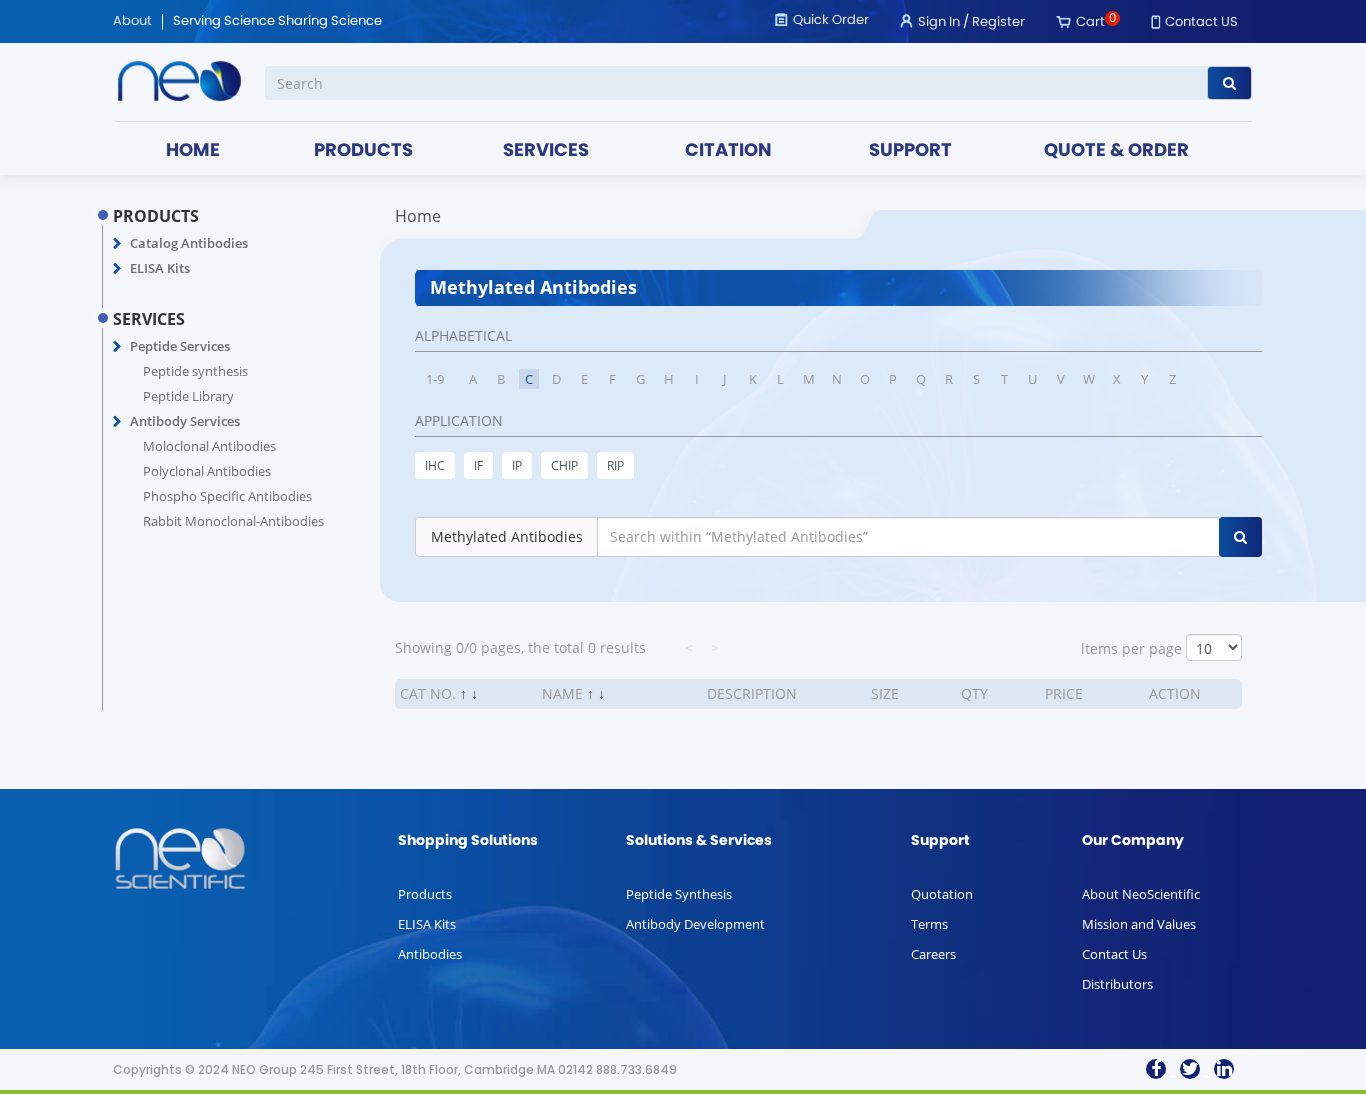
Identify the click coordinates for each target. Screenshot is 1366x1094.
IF (478, 465)
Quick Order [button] (831, 20)
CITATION (728, 151)
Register (998, 22)
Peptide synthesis (195, 371)
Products (425, 894)
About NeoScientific (1141, 894)
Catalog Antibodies (189, 243)
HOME (193, 151)
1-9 (435, 379)
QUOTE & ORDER (1116, 151)
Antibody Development (695, 924)
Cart (1090, 22)
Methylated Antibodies (507, 536)
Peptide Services (180, 346)
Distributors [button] (1117, 984)
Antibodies (430, 954)
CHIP (564, 465)
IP (517, 465)
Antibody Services (185, 421)
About (132, 22)
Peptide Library (188, 396)
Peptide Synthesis (679, 894)
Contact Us (1114, 954)
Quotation (942, 894)
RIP (615, 465)
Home (418, 216)
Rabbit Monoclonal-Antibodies (233, 521)
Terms (929, 924)
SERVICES (546, 151)
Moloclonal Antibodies (209, 446)
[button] (117, 244)
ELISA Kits (160, 268)
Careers (933, 954)
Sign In (939, 22)
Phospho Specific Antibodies (227, 496)
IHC (435, 465)
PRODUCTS (363, 151)
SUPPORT (910, 151)
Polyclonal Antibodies (207, 471)
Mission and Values (1139, 924)
